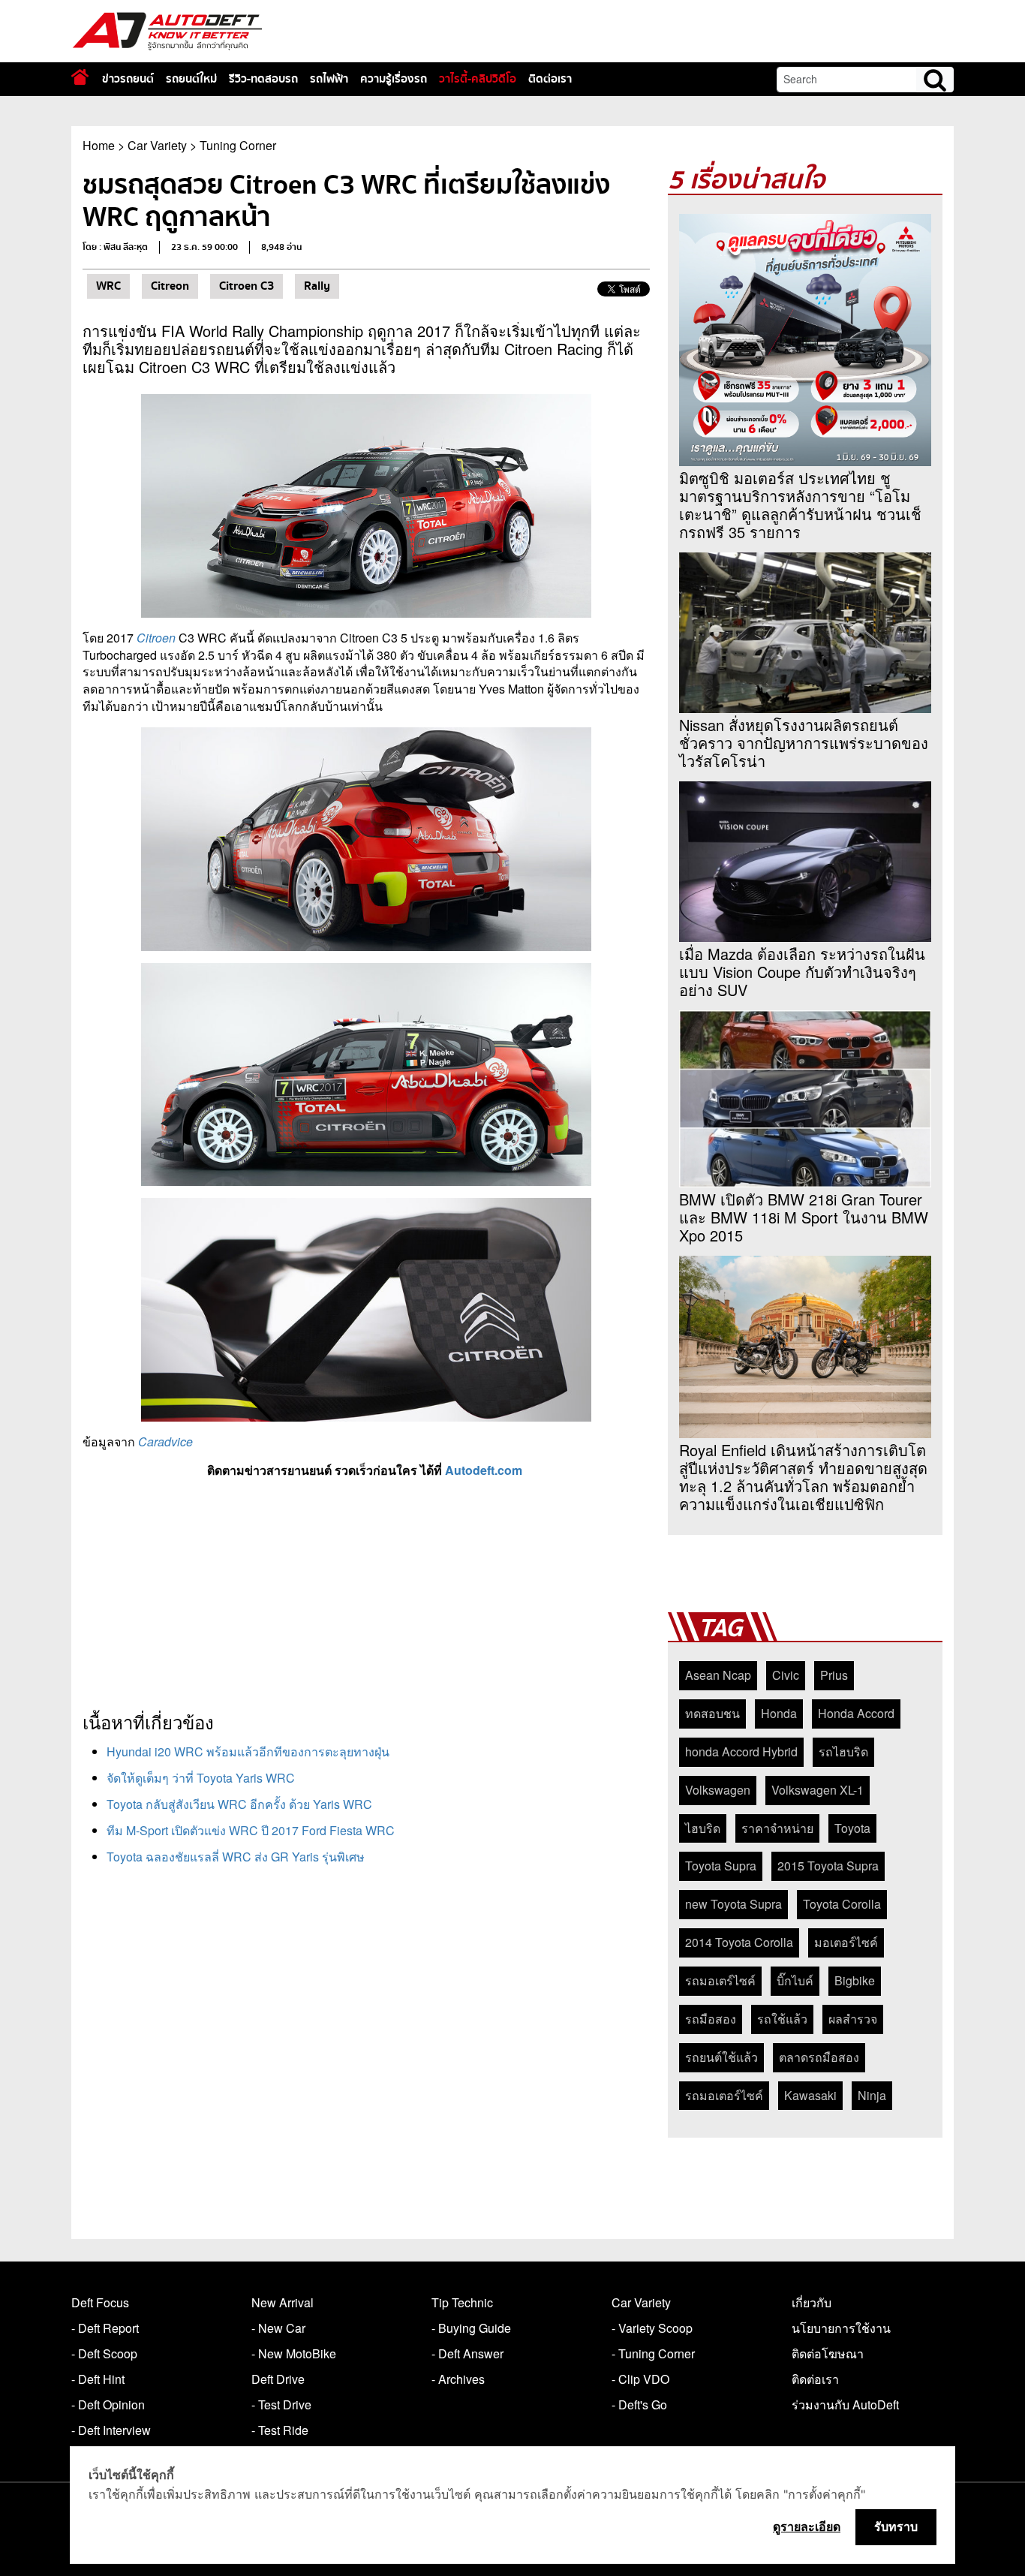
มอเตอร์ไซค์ (846, 1942)
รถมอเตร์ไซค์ (720, 1980)
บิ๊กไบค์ (795, 1980)
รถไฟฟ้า (329, 79)
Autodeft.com (484, 1470)
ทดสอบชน (712, 1713)
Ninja (872, 2095)
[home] (80, 77)
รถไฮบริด (843, 1751)
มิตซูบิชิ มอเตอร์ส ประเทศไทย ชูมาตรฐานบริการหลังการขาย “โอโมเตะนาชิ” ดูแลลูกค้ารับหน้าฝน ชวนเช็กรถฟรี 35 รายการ (800, 505)
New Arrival (283, 2302)
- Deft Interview (111, 2430)
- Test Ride (280, 2430)
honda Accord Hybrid (741, 1751)
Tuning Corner (238, 145)
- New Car (278, 2328)
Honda (779, 1713)
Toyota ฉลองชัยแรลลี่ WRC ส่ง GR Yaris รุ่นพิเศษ (236, 1857)
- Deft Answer (467, 2353)
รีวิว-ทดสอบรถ (263, 79)
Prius (834, 1675)
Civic (786, 1675)
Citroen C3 (246, 286)
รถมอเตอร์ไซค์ (724, 2095)
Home (99, 145)
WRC (108, 286)
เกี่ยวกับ (812, 2302)
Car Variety (157, 145)
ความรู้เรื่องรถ (394, 79)
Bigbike (855, 1980)
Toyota (852, 1828)
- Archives (458, 2379)
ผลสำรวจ (853, 2019)
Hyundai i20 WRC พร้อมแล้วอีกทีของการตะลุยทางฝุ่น (248, 1751)
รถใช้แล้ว (782, 2019)
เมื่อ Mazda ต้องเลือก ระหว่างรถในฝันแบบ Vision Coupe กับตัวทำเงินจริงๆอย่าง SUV (802, 972)
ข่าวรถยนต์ (128, 79)
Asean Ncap (718, 1675)
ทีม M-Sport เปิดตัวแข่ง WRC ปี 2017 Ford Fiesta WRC (251, 1830)
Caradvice (165, 1441)
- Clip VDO (640, 2379)
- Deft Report (105, 2328)
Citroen (156, 638)
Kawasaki (810, 2095)
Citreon (170, 286)
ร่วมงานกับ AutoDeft (845, 2404)
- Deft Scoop (104, 2353)
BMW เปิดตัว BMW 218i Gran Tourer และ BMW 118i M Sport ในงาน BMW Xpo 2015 (804, 1217)
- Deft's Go (639, 2404)
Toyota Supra (721, 1866)
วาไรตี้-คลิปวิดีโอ (478, 79)
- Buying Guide (471, 2328)
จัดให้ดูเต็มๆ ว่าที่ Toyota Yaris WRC (201, 1778)
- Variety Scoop (652, 2328)
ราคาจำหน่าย (777, 1828)
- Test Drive (281, 2404)
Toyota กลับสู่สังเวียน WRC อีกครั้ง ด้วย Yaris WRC (239, 1804)
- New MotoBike (294, 2353)
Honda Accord (856, 1713)
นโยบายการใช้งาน (841, 2328)
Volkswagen (718, 1790)
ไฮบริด (703, 1828)
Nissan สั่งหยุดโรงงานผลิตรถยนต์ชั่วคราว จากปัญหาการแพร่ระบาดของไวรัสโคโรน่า (804, 743)
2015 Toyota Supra (828, 1866)
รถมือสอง (711, 2019)
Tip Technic (462, 2302)
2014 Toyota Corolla (739, 1942)
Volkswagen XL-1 (818, 1790)
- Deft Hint (98, 2379)
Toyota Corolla (842, 1904)
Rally (317, 286)
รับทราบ (896, 2526)
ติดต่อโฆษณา (828, 2353)
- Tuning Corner (653, 2353)
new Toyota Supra (733, 1904)
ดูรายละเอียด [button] (807, 2526)
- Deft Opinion (108, 2404)
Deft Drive (278, 2379)
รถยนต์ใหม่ (191, 79)
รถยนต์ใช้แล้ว (721, 2057)
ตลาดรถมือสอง (819, 2057)
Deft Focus (100, 2302)
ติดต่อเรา (550, 79)
